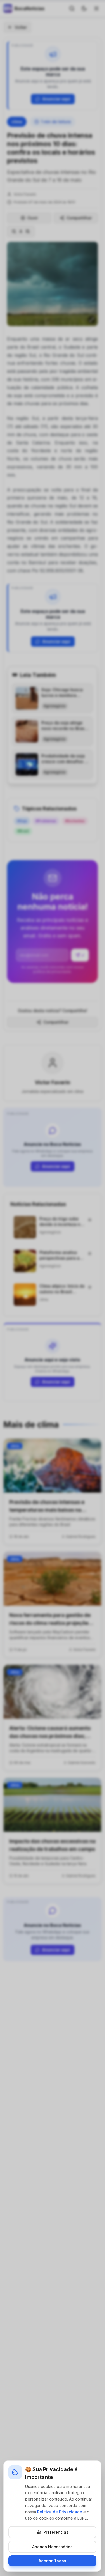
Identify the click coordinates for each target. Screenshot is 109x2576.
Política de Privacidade (60, 2512)
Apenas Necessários (52, 2547)
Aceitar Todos (52, 2561)
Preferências (56, 2532)
